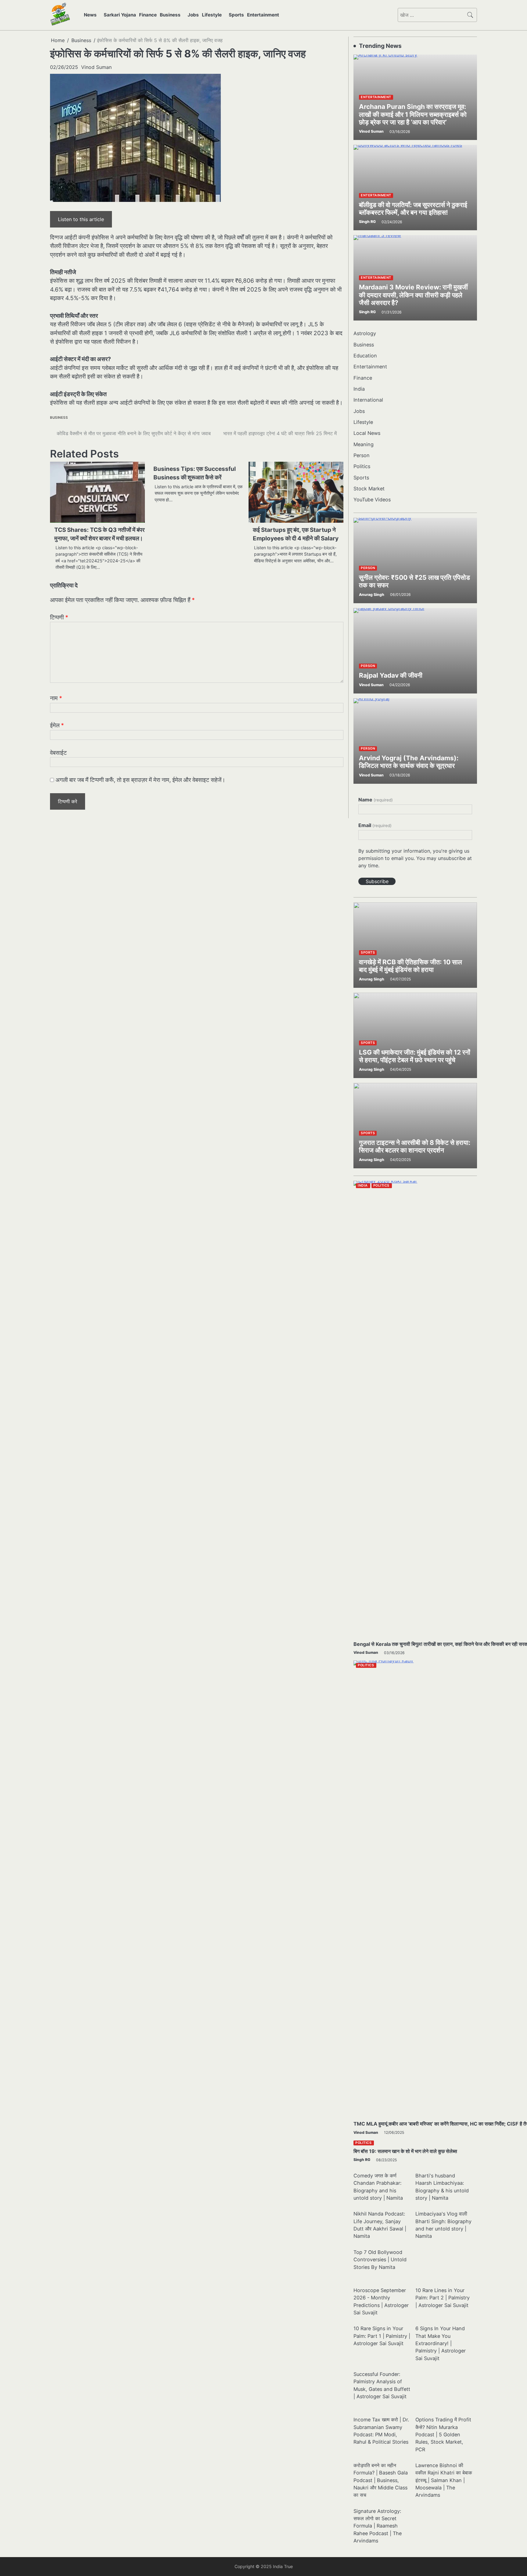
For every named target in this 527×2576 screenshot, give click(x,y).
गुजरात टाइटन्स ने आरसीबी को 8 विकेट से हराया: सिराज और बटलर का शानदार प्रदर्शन (415, 1146)
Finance (148, 15)
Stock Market (369, 489)
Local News (367, 433)
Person (362, 455)
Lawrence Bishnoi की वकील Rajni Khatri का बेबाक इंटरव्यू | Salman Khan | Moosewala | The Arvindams (444, 2480)
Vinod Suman (96, 67)
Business (170, 15)
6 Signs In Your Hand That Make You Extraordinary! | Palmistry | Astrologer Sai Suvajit (441, 2343)
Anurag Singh (372, 595)
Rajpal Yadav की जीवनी (391, 675)
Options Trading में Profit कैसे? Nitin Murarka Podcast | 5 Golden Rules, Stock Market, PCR (443, 2434)
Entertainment (263, 15)
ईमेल (57, 725)
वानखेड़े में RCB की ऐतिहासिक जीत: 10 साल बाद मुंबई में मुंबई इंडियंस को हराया (410, 966)
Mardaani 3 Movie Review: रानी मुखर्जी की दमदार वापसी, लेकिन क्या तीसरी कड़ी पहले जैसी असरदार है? (413, 295)
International (368, 400)
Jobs (193, 15)
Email (375, 825)
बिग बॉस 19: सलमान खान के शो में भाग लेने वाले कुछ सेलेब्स (405, 2151)
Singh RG (367, 222)
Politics (362, 466)
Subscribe (377, 881)
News (90, 15)
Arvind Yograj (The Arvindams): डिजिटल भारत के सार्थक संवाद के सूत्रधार (409, 762)
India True (283, 2566)
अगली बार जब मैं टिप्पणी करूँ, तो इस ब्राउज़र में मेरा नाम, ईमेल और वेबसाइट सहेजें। (140, 780)
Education (365, 356)
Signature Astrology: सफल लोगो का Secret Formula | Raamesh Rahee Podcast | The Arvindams (378, 2526)
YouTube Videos (372, 500)
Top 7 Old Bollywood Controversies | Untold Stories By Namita (380, 2260)
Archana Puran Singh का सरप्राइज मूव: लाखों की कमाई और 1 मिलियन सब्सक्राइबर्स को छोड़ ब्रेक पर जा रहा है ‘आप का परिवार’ (413, 114)
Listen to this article (81, 219)
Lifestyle (212, 15)
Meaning (364, 444)
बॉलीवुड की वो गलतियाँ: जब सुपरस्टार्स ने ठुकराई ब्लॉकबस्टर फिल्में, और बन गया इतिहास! (413, 209)
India (359, 389)
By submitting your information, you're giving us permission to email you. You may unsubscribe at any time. (415, 858)
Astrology (365, 333)
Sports (236, 15)
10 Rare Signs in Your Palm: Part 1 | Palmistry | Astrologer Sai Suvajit (382, 2336)
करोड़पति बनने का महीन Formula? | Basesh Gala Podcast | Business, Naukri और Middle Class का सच (381, 2480)
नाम (56, 698)
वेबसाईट (58, 753)
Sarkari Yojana (120, 15)
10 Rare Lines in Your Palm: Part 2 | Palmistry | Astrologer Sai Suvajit (443, 2298)
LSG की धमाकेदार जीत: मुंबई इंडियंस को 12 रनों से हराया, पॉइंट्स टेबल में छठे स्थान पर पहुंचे (415, 1056)
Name (375, 800)
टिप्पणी (59, 617)
